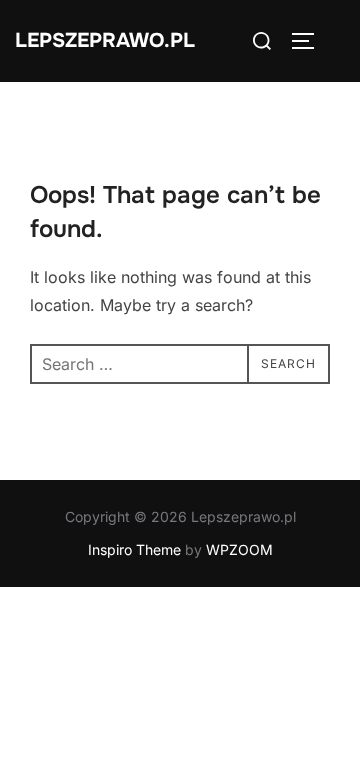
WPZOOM (239, 549)
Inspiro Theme (134, 549)
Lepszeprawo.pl (105, 40)
